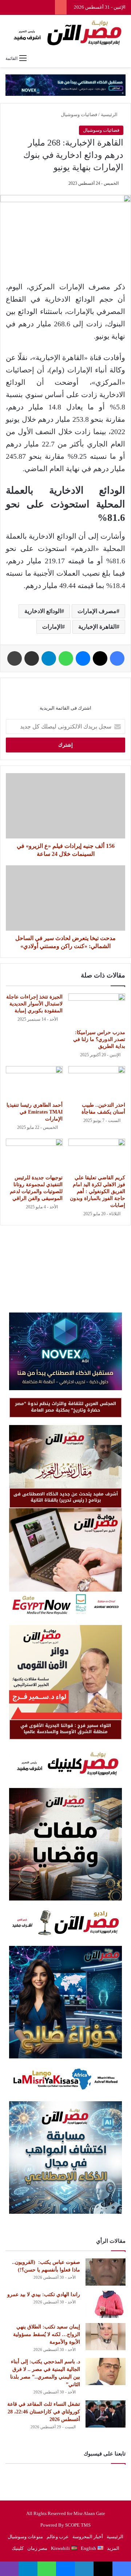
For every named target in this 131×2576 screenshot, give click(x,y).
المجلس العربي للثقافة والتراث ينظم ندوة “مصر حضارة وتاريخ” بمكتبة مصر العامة (65, 1407)
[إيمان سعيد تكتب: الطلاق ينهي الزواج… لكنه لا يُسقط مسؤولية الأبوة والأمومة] (106, 2337)
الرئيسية (110, 115)
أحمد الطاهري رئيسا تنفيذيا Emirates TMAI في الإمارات (35, 1112)
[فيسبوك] (117, 658)
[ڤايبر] (9, 2569)
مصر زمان (37, 2548)
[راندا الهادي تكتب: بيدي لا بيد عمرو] (106, 2304)
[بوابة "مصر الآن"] (65, 33)
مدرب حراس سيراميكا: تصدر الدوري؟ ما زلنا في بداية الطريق (99, 1039)
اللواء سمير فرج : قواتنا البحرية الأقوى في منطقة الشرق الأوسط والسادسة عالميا (66, 1729)
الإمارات (52, 627)
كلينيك (18, 2548)
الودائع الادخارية (43, 611)
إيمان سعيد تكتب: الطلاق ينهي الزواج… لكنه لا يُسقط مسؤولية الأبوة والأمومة (47, 2334)
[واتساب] (66, 658)
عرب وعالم (58, 2537)
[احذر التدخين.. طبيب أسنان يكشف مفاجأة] (97, 1082)
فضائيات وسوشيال (79, 115)
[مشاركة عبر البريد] (32, 658)
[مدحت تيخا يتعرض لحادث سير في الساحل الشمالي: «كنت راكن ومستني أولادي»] (65, 898)
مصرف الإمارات (97, 611)
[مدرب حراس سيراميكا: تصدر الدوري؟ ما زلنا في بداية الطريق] (97, 1009)
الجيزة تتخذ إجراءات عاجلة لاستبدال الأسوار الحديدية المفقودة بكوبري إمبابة (34, 1004)
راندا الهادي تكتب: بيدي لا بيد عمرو (44, 2295)
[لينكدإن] (84, 2569)
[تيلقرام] (49, 658)
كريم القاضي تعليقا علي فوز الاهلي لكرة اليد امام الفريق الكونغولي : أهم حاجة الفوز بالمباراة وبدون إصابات (98, 1191)
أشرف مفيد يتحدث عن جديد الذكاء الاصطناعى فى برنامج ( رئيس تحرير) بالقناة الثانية (66, 1497)
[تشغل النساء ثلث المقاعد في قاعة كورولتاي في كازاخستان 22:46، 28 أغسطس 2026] (106, 2414)
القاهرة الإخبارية (97, 627)
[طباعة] (15, 658)
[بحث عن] (122, 58)
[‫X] (100, 658)
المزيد (113, 2548)
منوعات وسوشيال (25, 2537)
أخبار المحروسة (88, 2537)
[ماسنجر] (83, 658)
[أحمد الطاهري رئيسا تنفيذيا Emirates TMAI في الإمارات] (34, 1082)
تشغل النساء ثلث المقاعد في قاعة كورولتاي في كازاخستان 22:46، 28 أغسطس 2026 (44, 2412)
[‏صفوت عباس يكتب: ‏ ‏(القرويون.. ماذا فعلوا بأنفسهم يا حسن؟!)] (106, 2272)
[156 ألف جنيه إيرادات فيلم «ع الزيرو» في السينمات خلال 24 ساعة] (65, 806)
